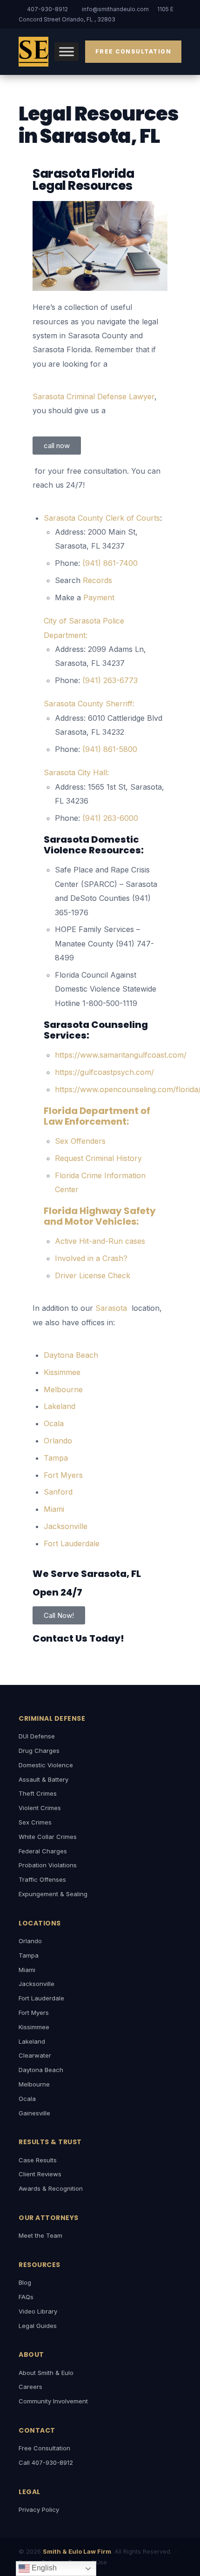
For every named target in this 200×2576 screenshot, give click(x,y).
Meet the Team (40, 2235)
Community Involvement (53, 2401)
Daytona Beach (72, 1355)
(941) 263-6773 (110, 680)
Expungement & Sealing (53, 1894)
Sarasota (112, 1308)
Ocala (54, 1423)
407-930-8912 (47, 9)
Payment (99, 597)
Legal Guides (38, 2326)
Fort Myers (63, 1475)
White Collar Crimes (48, 1837)
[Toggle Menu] (67, 52)
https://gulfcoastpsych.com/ (104, 1072)
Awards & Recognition (51, 2188)
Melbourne (63, 1389)
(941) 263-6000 (110, 818)
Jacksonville (66, 1526)
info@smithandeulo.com (115, 9)
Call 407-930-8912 (46, 2462)
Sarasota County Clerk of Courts (102, 518)
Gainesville (34, 2113)
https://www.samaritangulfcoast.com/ (121, 1055)
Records (97, 580)
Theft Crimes (38, 1793)
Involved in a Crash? (91, 1258)
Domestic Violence (46, 1765)
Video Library (38, 2311)
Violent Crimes (40, 1808)
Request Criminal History (98, 1158)
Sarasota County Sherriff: (89, 704)
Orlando (58, 1441)
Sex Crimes (35, 1822)
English (43, 2568)
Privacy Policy (39, 2509)
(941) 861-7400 (110, 563)
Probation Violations (48, 1865)
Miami (54, 1509)
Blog (25, 2282)
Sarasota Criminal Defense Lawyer (93, 396)
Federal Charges (43, 1851)
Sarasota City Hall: (76, 772)
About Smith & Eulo (46, 2373)
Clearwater (35, 2055)
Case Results (38, 2160)
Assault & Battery (43, 1779)
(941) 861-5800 (110, 749)
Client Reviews (40, 2174)
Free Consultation (133, 51)
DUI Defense (37, 1736)
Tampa (56, 1458)
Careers (30, 2387)
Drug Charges (39, 1751)
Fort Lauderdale (72, 1543)
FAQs (26, 2297)
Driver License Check (93, 1275)
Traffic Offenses (42, 1879)
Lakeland (60, 1406)
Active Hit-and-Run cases (100, 1241)
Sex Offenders (80, 1141)
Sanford (58, 1492)
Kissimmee (62, 1372)
